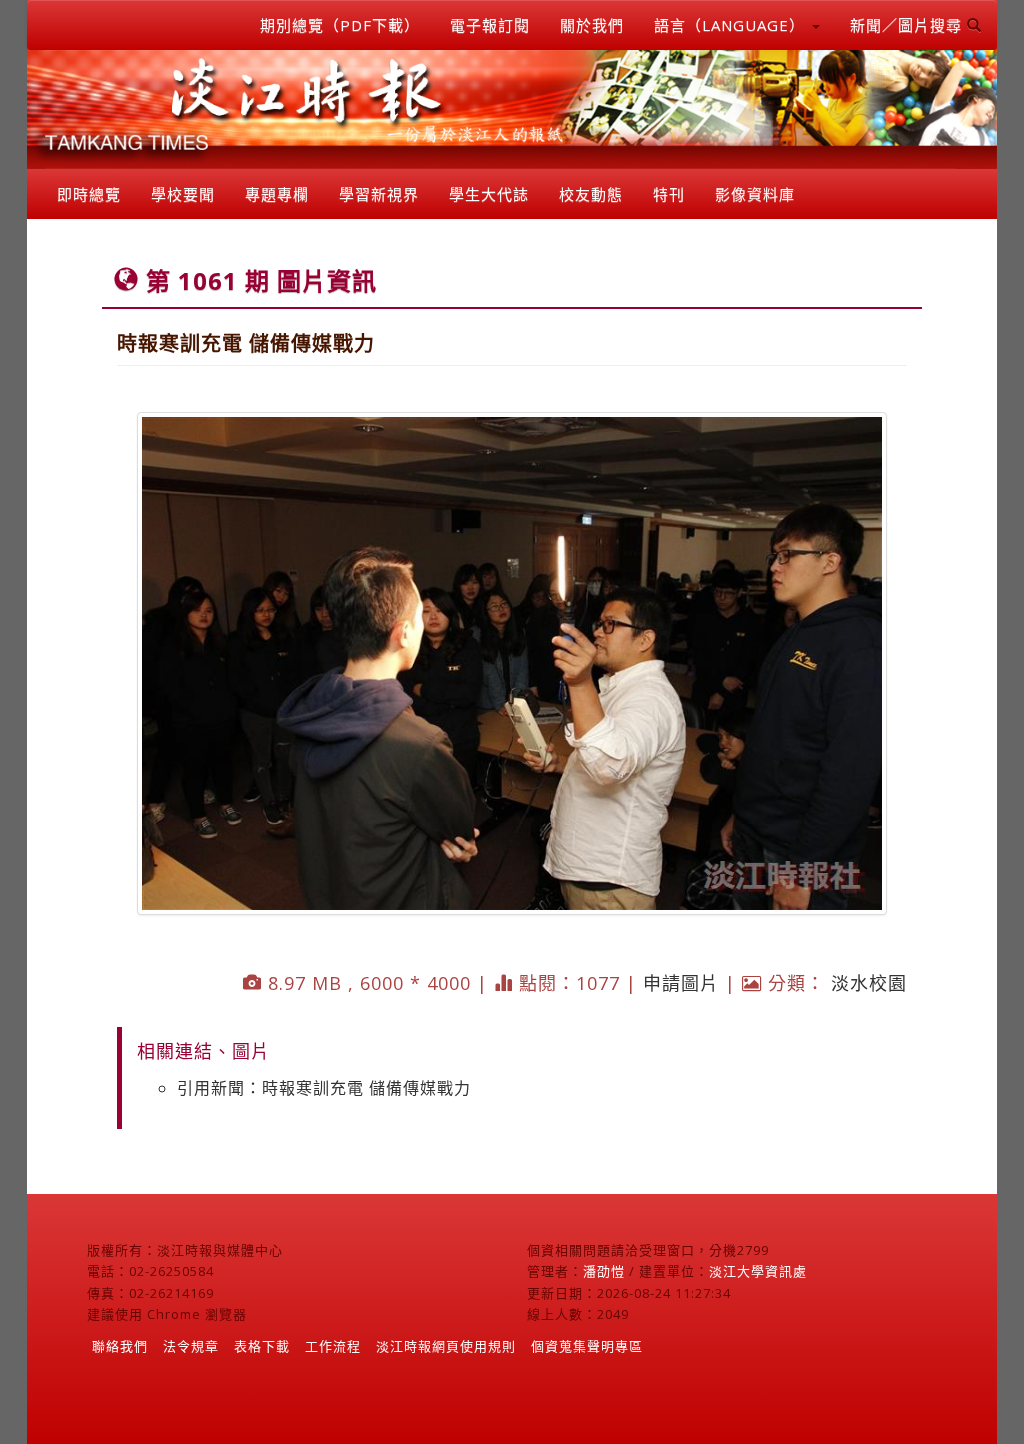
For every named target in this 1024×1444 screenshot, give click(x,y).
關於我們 (592, 25)
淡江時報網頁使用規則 (446, 1346)
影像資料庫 (755, 194)
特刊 (669, 194)
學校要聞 (183, 194)
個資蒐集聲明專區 (587, 1346)
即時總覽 (89, 194)
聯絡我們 (120, 1346)
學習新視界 (379, 194)
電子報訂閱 (490, 25)
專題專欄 (277, 194)
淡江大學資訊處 (758, 1271)
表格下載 (262, 1346)
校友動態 (591, 194)
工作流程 (333, 1346)
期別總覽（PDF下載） (340, 25)
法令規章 (191, 1346)
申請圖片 (681, 983)
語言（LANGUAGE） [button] (732, 25)
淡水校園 (869, 983)
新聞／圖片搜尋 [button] (908, 25)
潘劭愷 (604, 1271)
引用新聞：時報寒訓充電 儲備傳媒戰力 (324, 1088)
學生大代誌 (489, 194)
